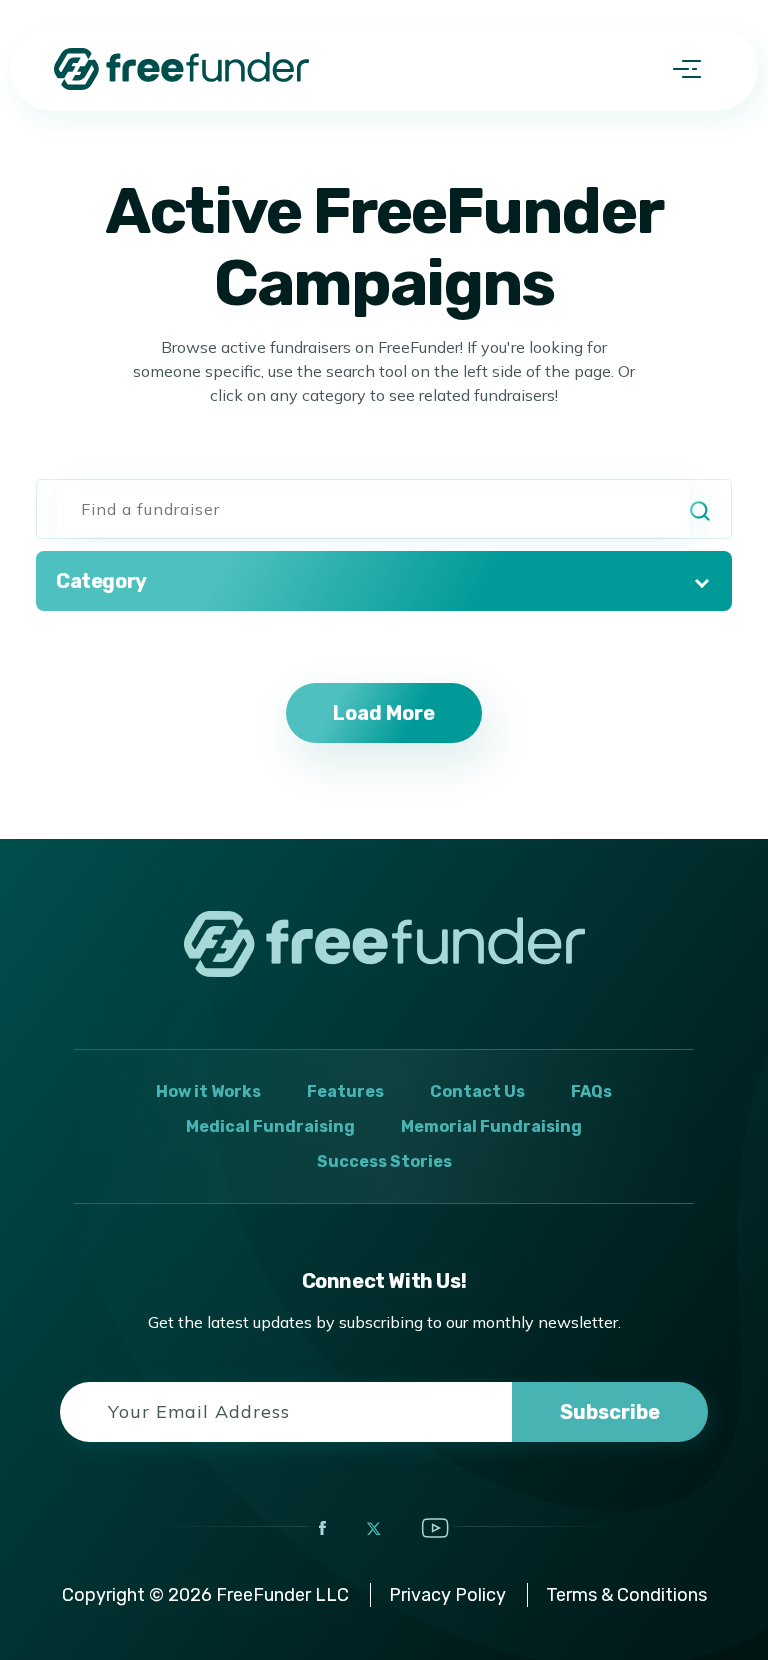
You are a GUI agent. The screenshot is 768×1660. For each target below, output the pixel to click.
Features (345, 1091)
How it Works (208, 1091)
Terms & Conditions (626, 1595)
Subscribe (610, 1412)
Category (101, 581)
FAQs (591, 1091)
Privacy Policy (447, 1595)
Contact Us (477, 1091)
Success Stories (384, 1161)
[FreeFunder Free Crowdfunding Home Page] (181, 69)
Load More (384, 713)
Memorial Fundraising (491, 1126)
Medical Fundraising (270, 1126)
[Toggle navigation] (687, 69)
